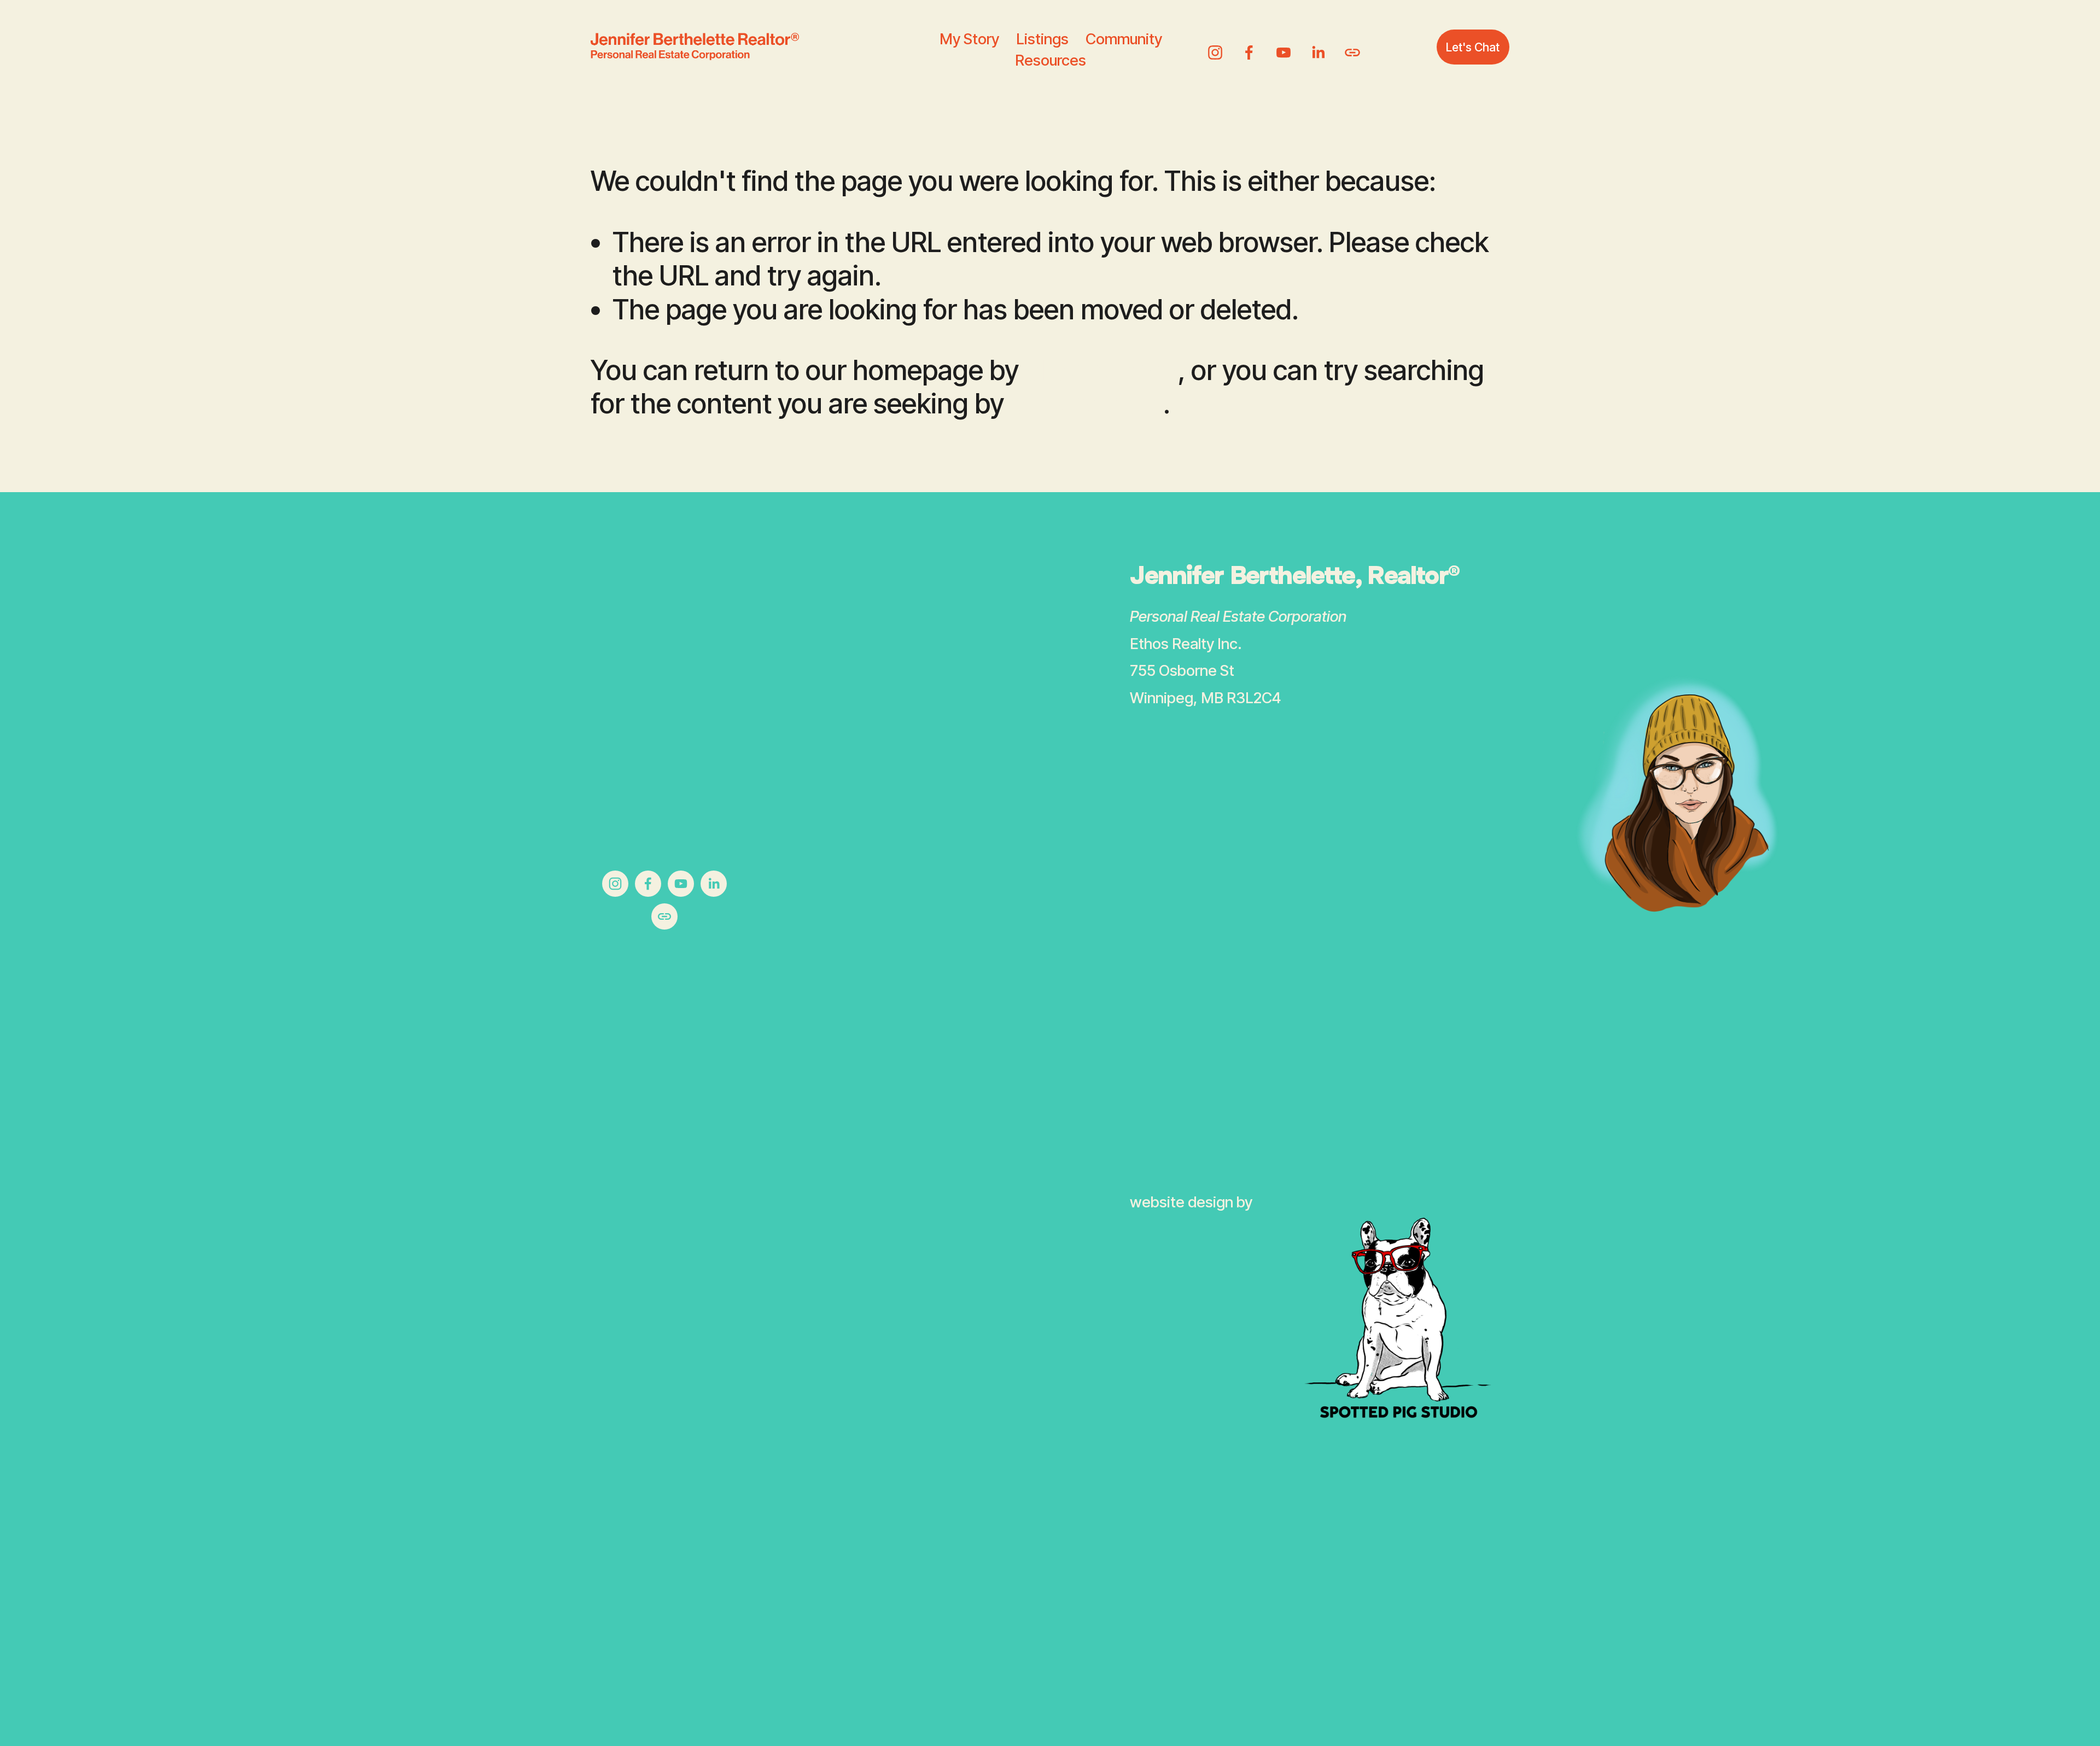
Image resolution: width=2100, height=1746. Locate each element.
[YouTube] (1284, 46)
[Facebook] (1249, 46)
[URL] (1352, 46)
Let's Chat (1473, 47)
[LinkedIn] (1318, 46)
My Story (969, 39)
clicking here (1101, 370)
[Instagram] (1215, 46)
